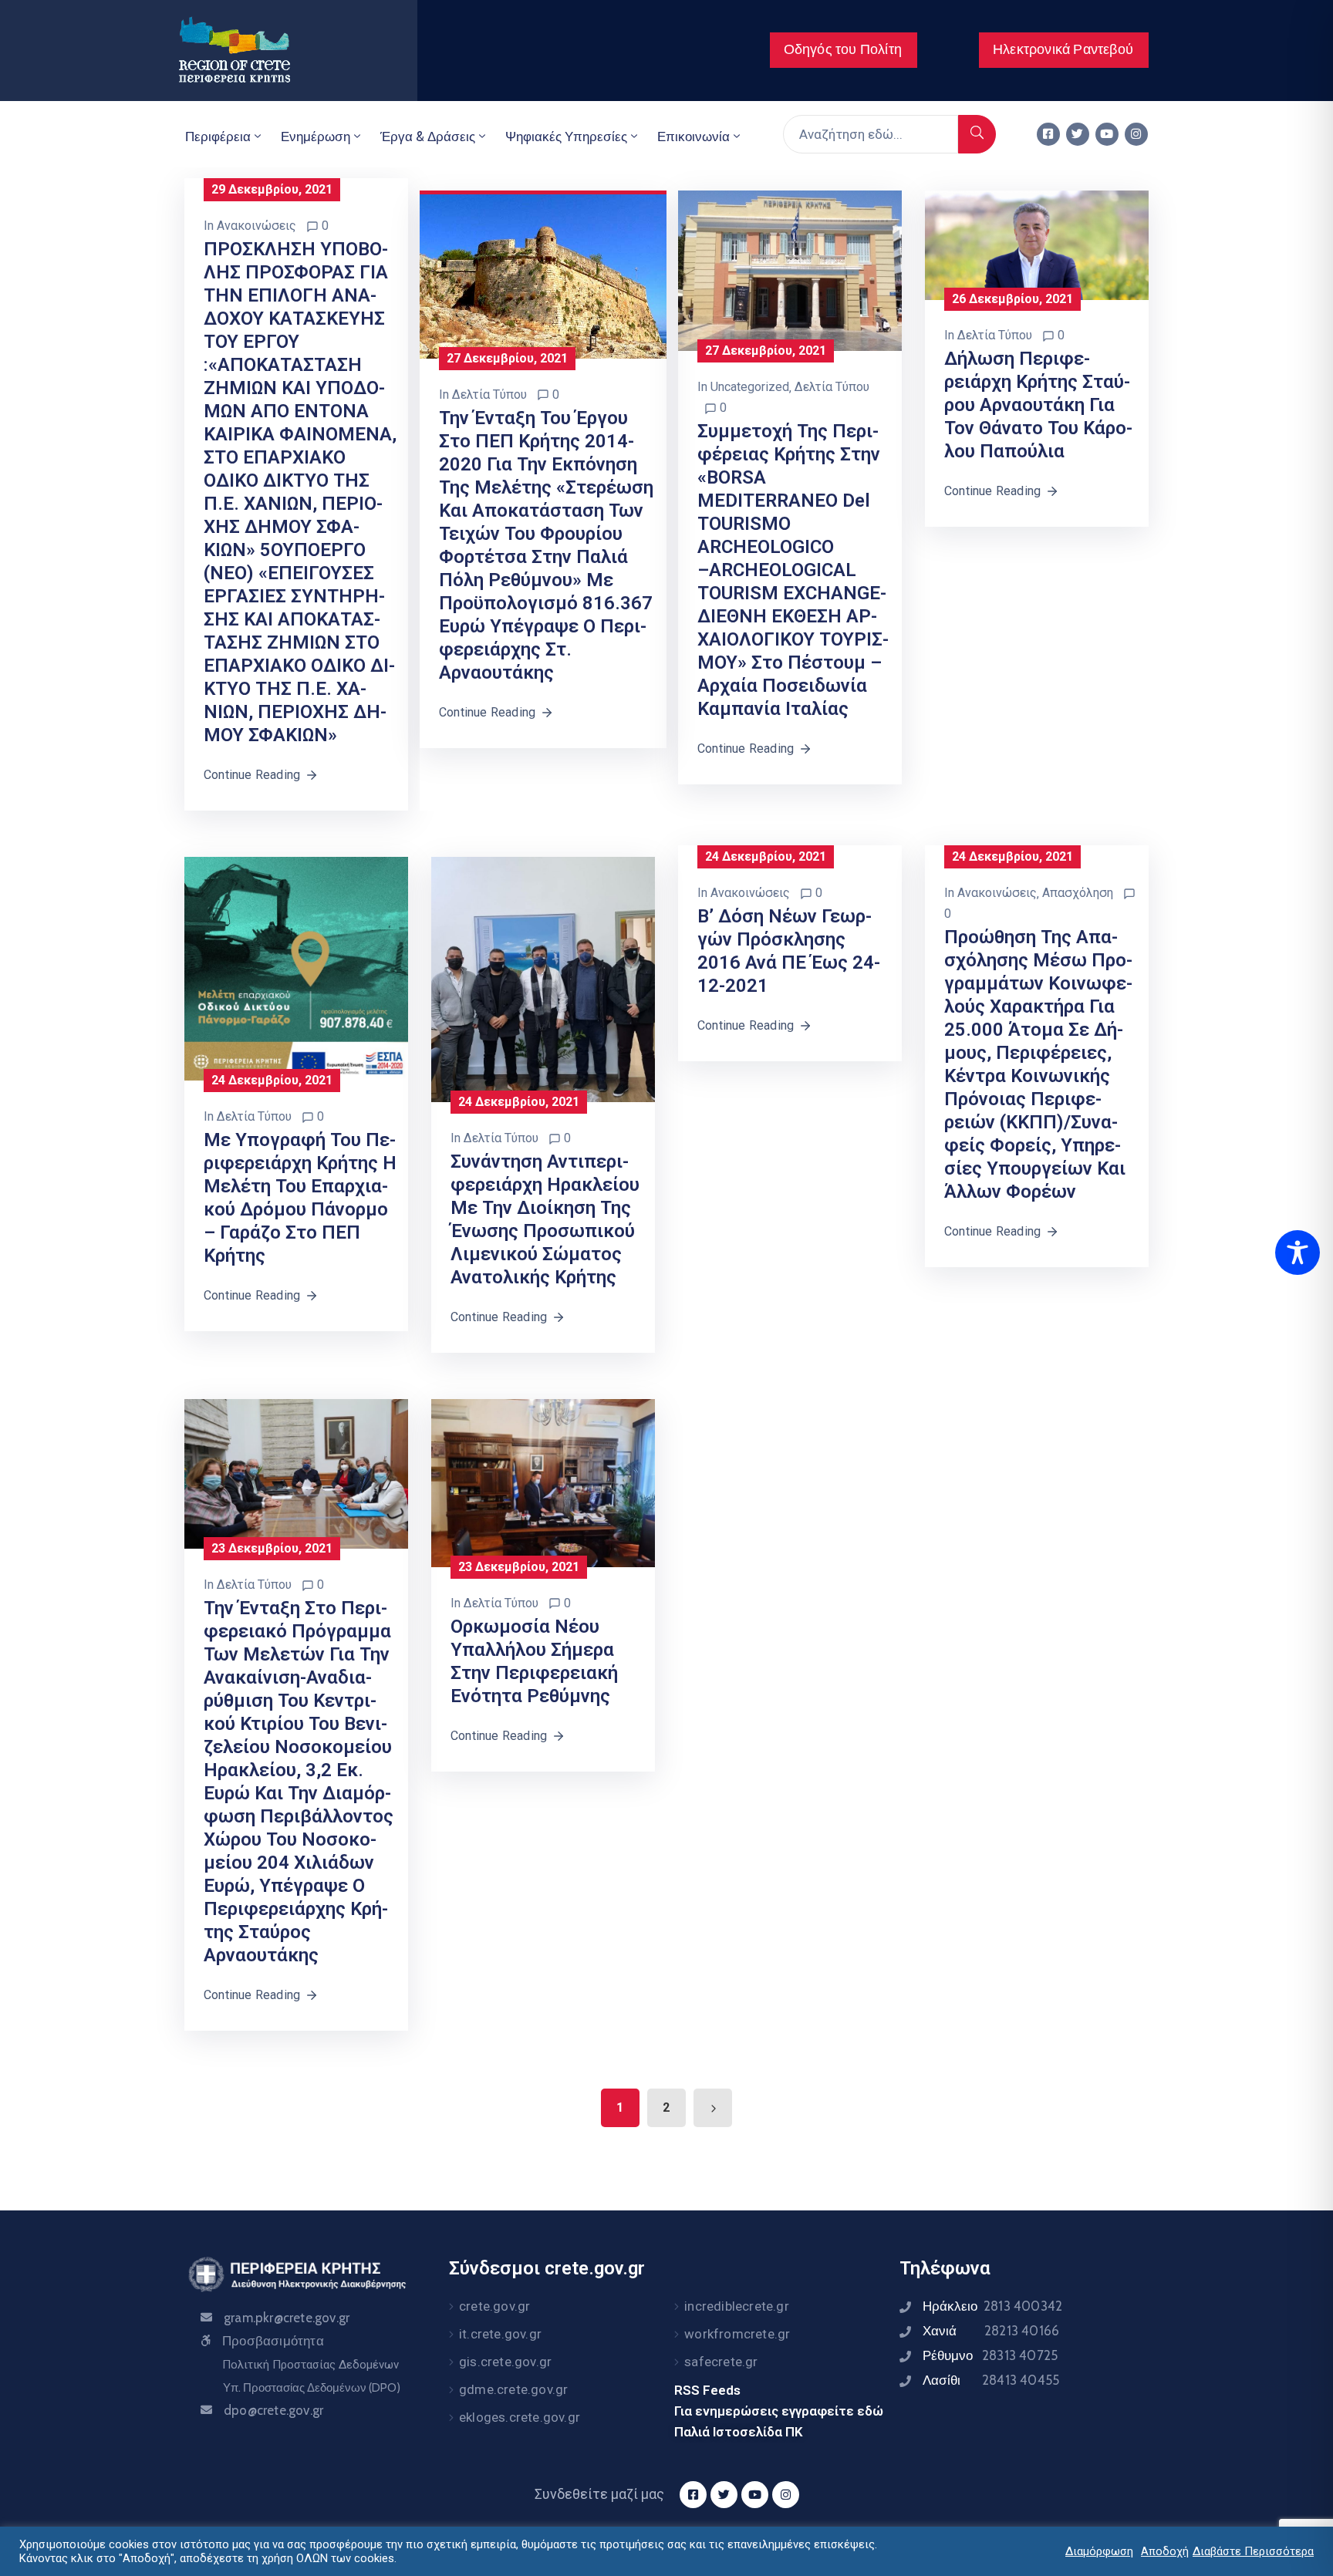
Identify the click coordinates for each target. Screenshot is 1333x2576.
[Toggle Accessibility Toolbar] (1298, 1253)
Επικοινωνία (693, 137)
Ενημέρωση (316, 137)
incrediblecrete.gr (737, 2306)
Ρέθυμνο (990, 2355)
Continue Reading (252, 775)
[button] (844, 50)
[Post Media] (543, 275)
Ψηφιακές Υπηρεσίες (566, 137)
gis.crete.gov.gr (505, 2362)
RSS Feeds (707, 2390)
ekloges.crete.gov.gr (520, 2417)
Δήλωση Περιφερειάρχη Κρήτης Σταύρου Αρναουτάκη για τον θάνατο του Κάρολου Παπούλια (1038, 405)
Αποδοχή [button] (1165, 2551)
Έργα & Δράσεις (428, 137)
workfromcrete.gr (737, 2334)
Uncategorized (750, 387)
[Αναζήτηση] (977, 134)
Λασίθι (991, 2380)
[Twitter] (1078, 134)
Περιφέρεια (218, 137)
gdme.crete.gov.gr (513, 2389)
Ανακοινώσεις (256, 226)
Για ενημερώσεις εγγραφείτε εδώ (779, 2411)
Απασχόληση (1078, 893)
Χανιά (991, 2331)
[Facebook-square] (1048, 134)
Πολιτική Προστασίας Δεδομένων (310, 2365)
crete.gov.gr (494, 2306)
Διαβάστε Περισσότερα (1253, 2551)
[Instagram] (1136, 134)
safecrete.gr (721, 2362)
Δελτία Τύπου (489, 394)
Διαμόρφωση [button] (1099, 2551)
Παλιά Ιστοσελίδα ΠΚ (739, 2432)
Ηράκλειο (992, 2306)
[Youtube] (1107, 134)
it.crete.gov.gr (500, 2334)
